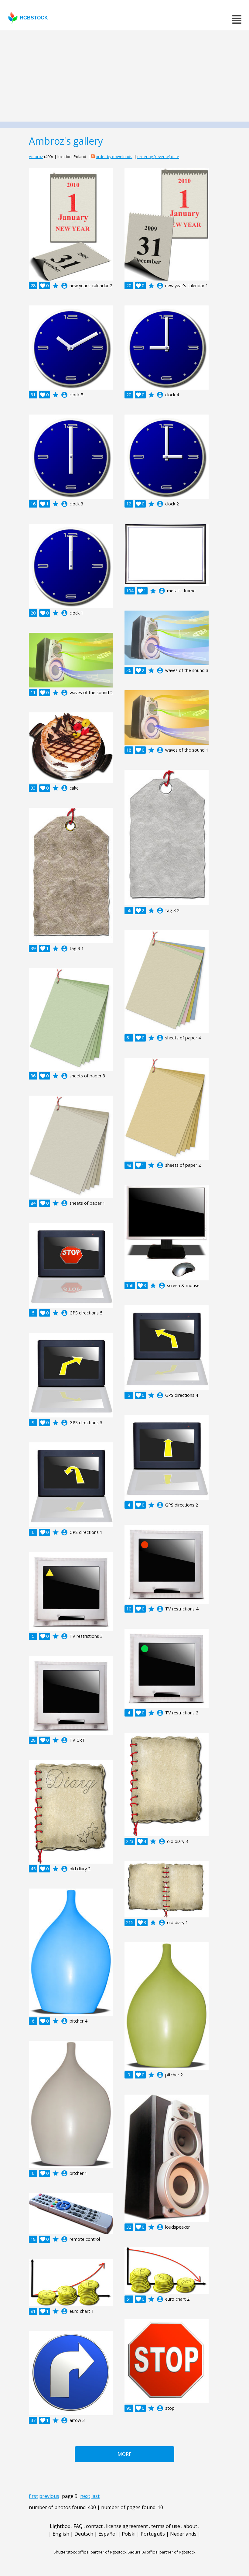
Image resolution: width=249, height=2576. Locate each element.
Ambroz (36, 157)
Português (153, 2534)
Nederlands (183, 2534)
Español (107, 2534)
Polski (129, 2534)
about (190, 2526)
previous (49, 2496)
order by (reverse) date (158, 157)
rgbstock (34, 18)
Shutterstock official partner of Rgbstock (90, 2552)
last (96, 2496)
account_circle (64, 286)
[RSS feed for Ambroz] (93, 157)
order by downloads (114, 157)
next (85, 2496)
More (124, 2454)
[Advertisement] (124, 76)
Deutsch (84, 2534)
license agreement (127, 2526)
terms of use (166, 2526)
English (61, 2534)
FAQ (78, 2526)
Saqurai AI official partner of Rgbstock (162, 2552)
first (33, 2496)
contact (94, 2526)
